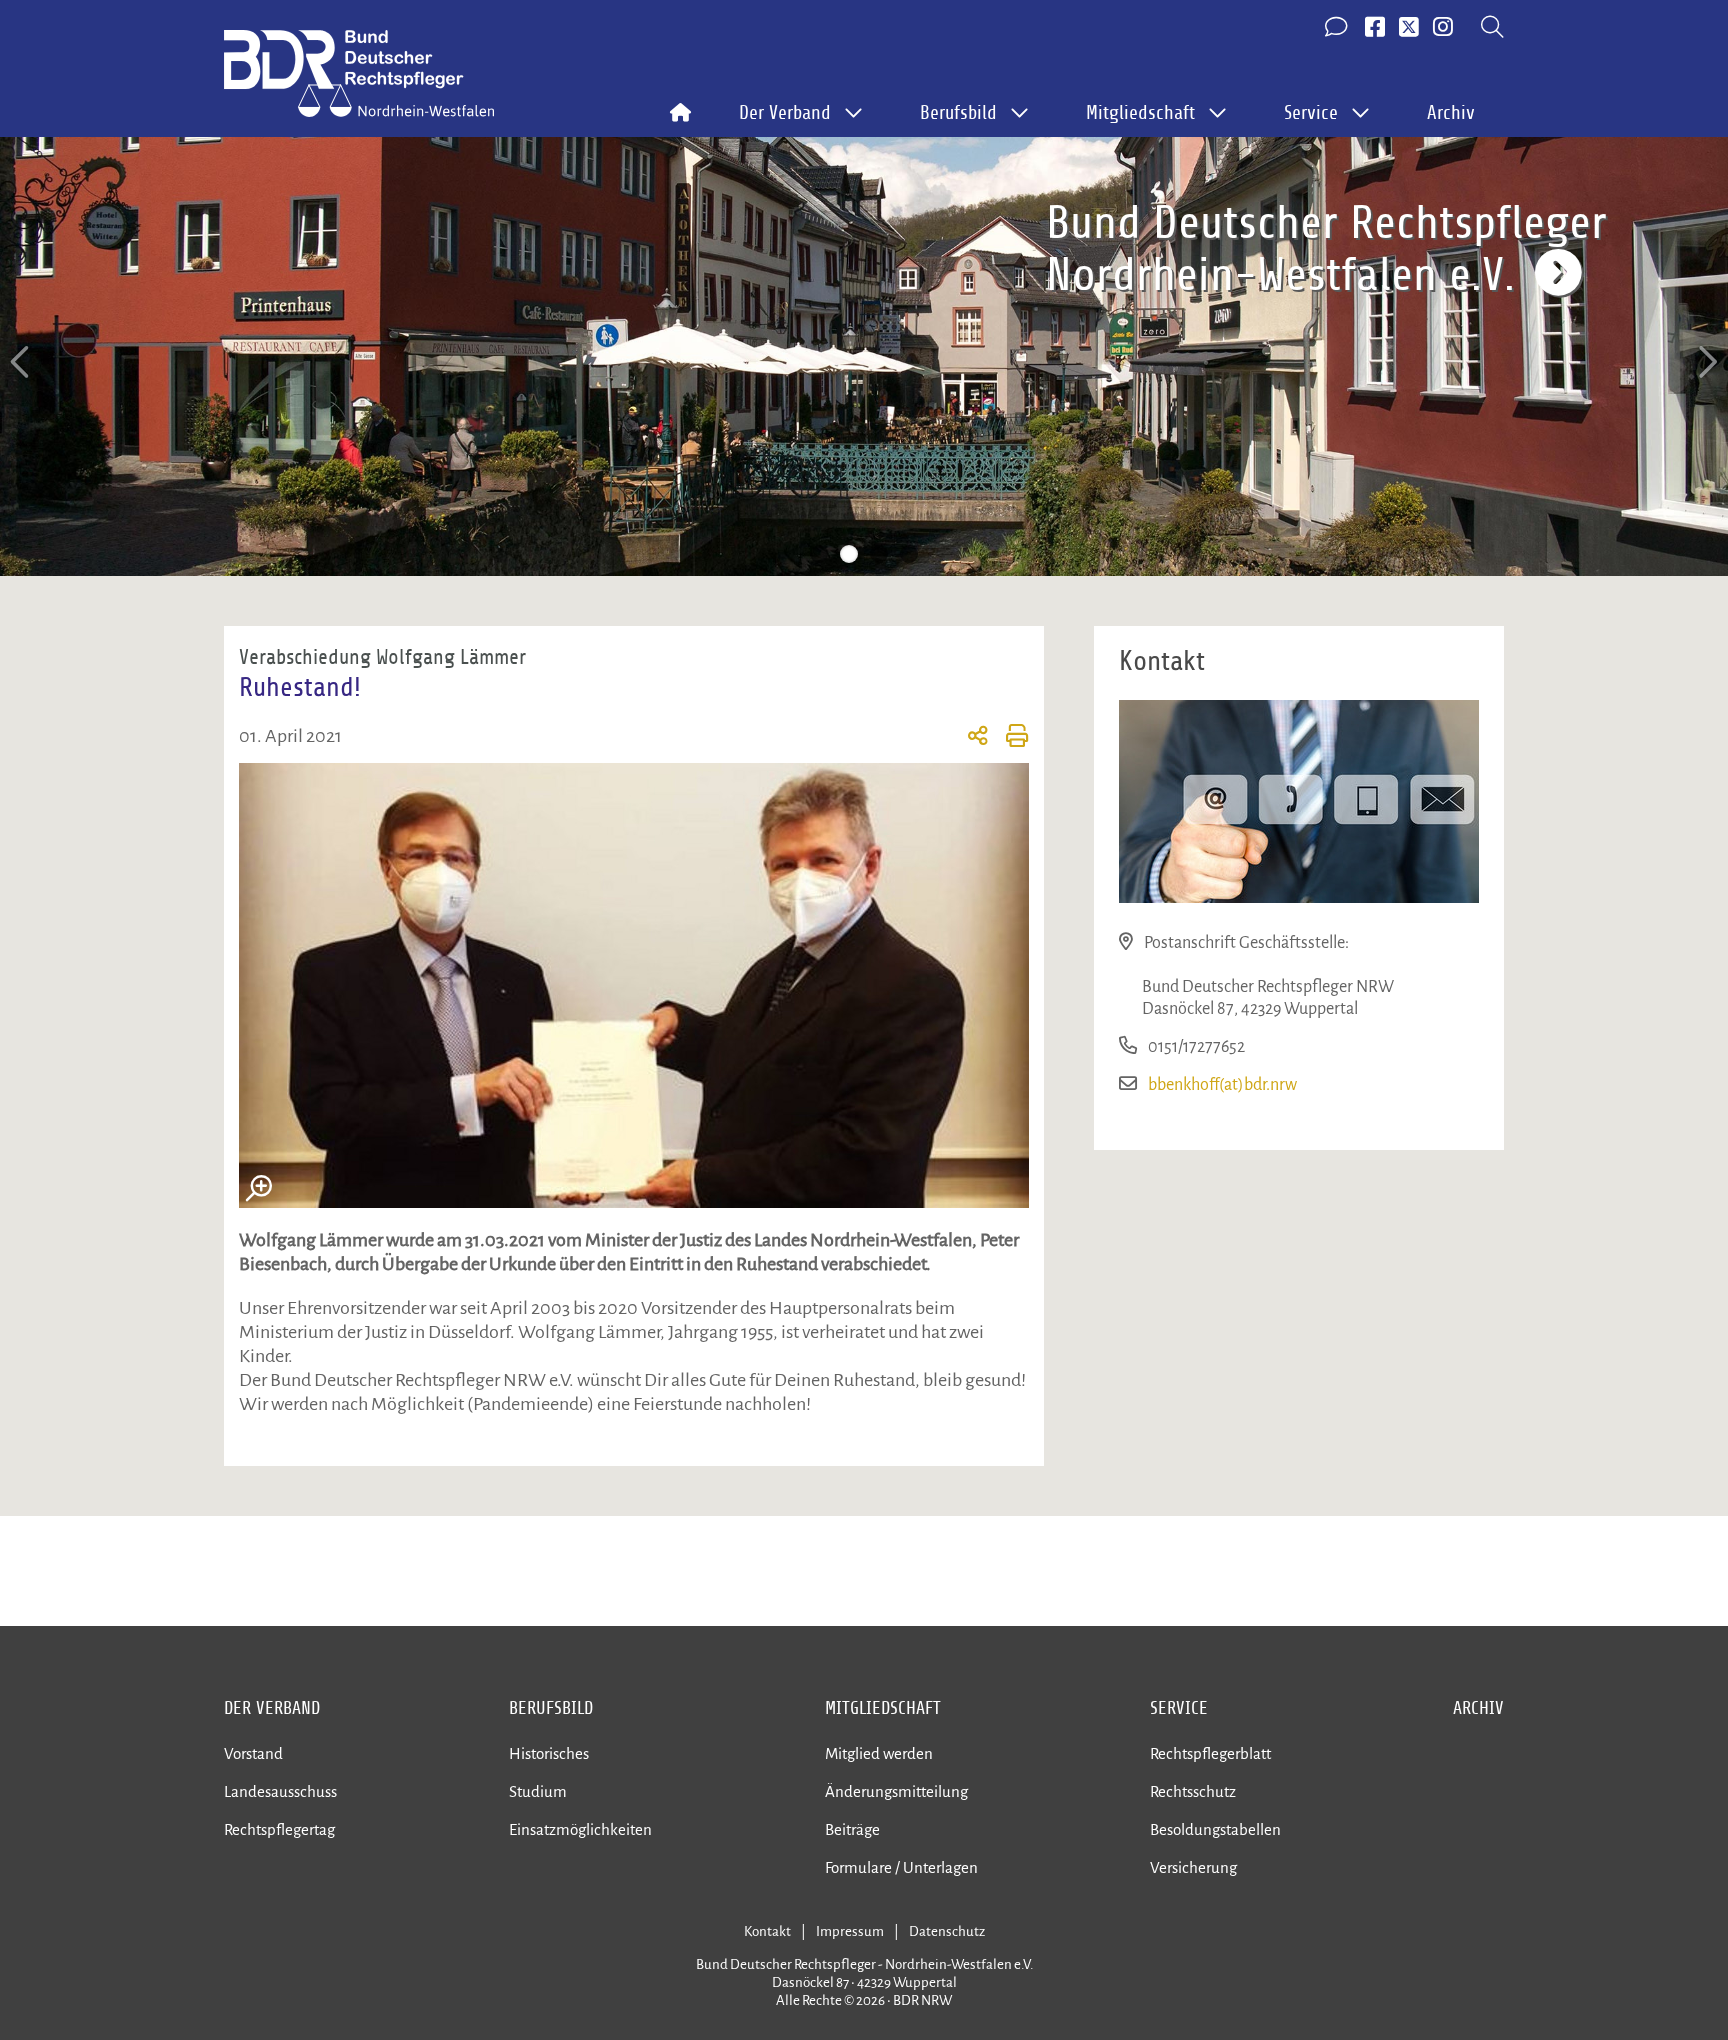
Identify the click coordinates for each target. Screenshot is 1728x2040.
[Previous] (22, 362)
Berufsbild (551, 1708)
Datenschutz (947, 1931)
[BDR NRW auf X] (1409, 28)
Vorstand (253, 1753)
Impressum (850, 1931)
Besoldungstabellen (1215, 1829)
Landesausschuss (280, 1791)
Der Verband (272, 1708)
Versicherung (1193, 1867)
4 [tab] (909, 554)
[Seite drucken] (1008, 739)
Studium (538, 1791)
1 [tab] (819, 554)
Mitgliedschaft (883, 1708)
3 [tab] (879, 554)
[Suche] (1492, 28)
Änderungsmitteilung (896, 1791)
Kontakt (767, 1931)
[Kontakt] (1338, 28)
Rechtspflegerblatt (1210, 1753)
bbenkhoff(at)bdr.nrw (1222, 1085)
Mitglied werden (879, 1753)
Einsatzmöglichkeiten (580, 1829)
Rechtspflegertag (279, 1829)
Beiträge (852, 1829)
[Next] (1706, 362)
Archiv (1451, 113)
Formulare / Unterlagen (901, 1867)
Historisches (549, 1753)
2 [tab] (849, 554)
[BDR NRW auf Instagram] (1443, 28)
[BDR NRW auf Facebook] (1375, 28)
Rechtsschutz (1193, 1791)
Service (1179, 1708)
